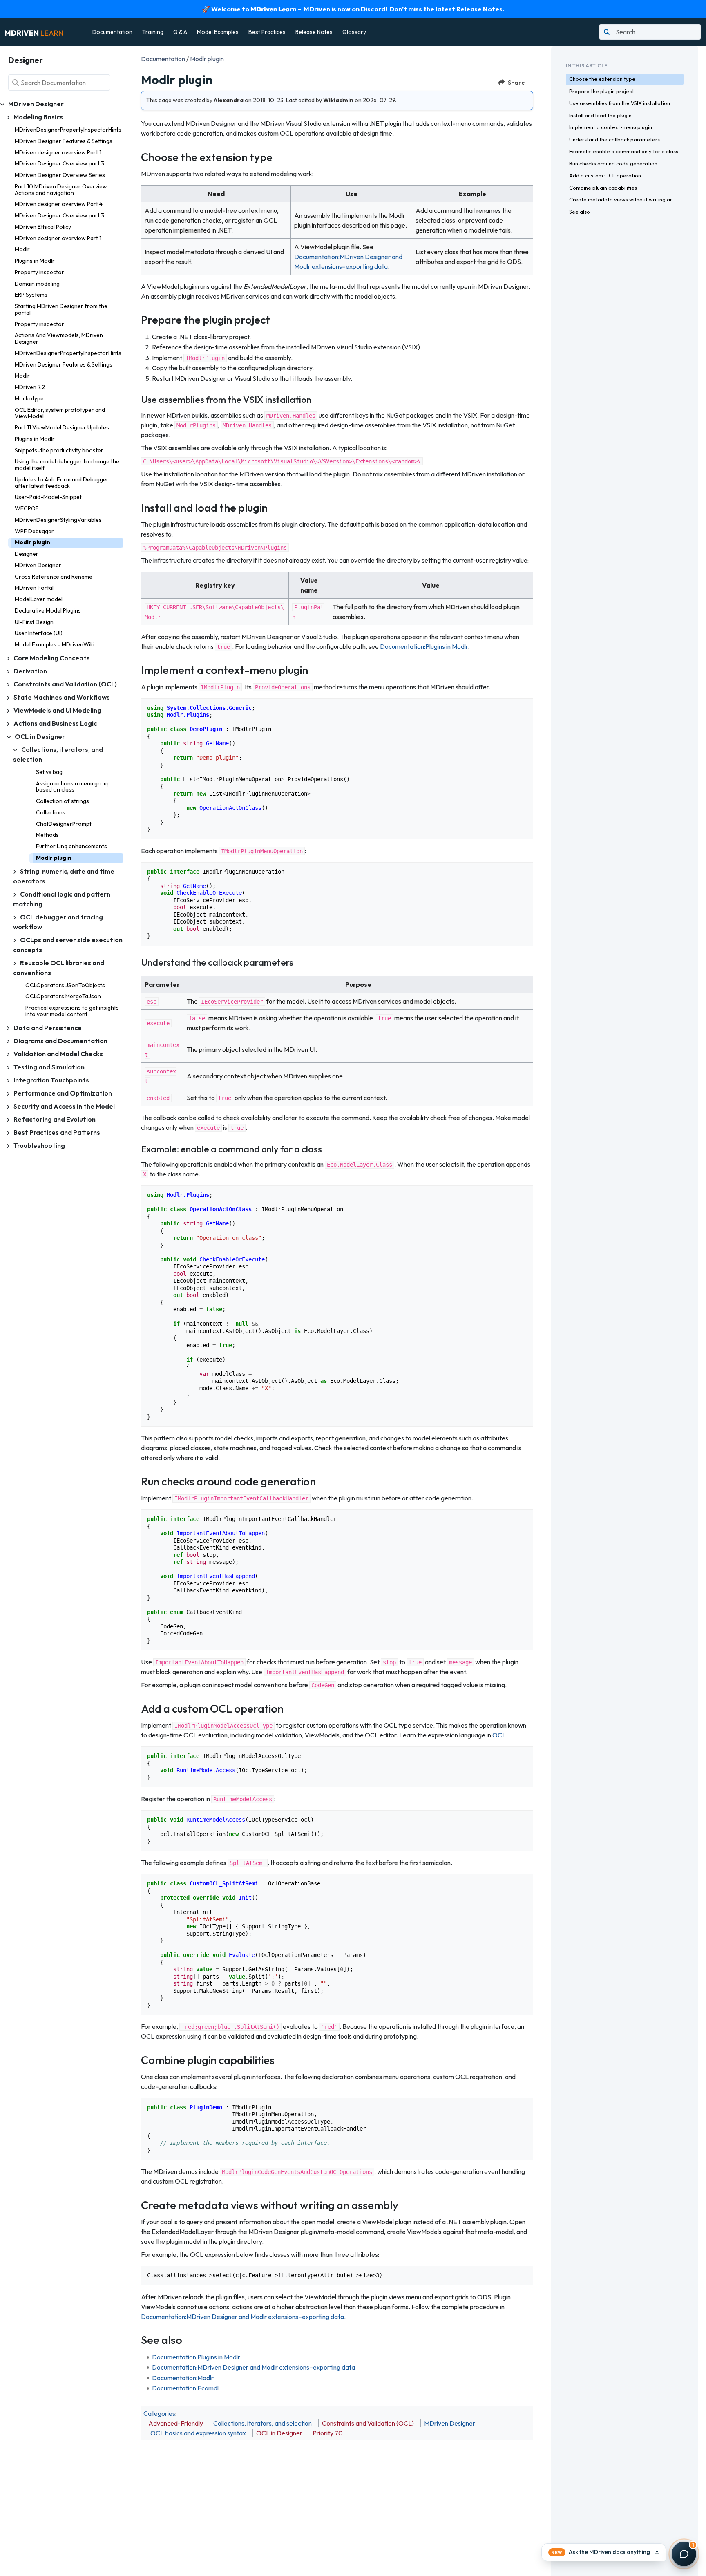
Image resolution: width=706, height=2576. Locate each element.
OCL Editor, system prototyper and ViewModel (60, 413)
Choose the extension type (602, 79)
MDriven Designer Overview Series (60, 175)
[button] (604, 2552)
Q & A (180, 32)
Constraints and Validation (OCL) (368, 2423)
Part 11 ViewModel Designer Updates (62, 427)
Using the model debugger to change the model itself (67, 465)
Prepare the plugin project (602, 91)
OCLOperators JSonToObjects (65, 985)
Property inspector (39, 272)
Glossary (354, 32)
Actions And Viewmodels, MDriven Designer (59, 338)
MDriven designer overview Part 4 (59, 204)
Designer (27, 554)
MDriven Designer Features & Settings (64, 141)
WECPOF (27, 508)
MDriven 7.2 (30, 387)
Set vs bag (49, 772)
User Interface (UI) (39, 633)
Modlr (22, 249)
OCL (499, 1735)
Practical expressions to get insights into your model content (72, 1011)
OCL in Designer (279, 2433)
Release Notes (314, 32)
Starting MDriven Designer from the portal (61, 309)
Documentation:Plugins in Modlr (424, 646)
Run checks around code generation (613, 163)
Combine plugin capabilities (603, 188)
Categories (159, 2413)
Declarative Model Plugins (48, 610)
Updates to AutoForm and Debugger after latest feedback (62, 483)
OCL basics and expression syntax (198, 2433)
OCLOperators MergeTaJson (63, 996)
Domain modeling (37, 284)
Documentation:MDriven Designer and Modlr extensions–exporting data (242, 2317)
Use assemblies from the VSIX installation (620, 103)
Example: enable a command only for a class (624, 151)
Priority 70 (328, 2433)
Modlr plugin (32, 542)
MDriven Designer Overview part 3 (59, 163)
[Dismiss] (657, 2552)
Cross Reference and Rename (54, 577)
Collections (51, 812)
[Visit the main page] (34, 32)
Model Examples (218, 32)
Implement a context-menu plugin (611, 127)
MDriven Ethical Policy (43, 227)
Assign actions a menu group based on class (73, 787)
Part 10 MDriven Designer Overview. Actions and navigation (61, 190)
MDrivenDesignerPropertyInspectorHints (68, 130)
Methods (47, 835)
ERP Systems (31, 295)
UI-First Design (34, 622)
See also (580, 212)
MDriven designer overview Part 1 (58, 152)
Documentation (112, 32)
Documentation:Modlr (183, 2378)
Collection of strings (63, 801)
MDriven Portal (34, 588)
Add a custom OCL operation (605, 175)
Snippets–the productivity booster (59, 450)
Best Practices (267, 32)
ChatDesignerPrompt (64, 824)
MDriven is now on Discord (344, 9)
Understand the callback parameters (614, 139)
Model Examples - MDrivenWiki (55, 644)
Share (516, 82)
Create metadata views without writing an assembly (626, 199)
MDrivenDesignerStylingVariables (58, 520)
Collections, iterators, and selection (263, 2423)
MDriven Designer (38, 565)
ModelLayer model (39, 599)
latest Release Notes (469, 9)
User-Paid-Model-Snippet (48, 497)
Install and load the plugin (600, 115)
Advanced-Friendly (176, 2423)
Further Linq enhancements (71, 846)
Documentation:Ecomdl (185, 2388)
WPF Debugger (34, 531)
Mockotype (29, 398)
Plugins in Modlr (35, 261)
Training (153, 32)
